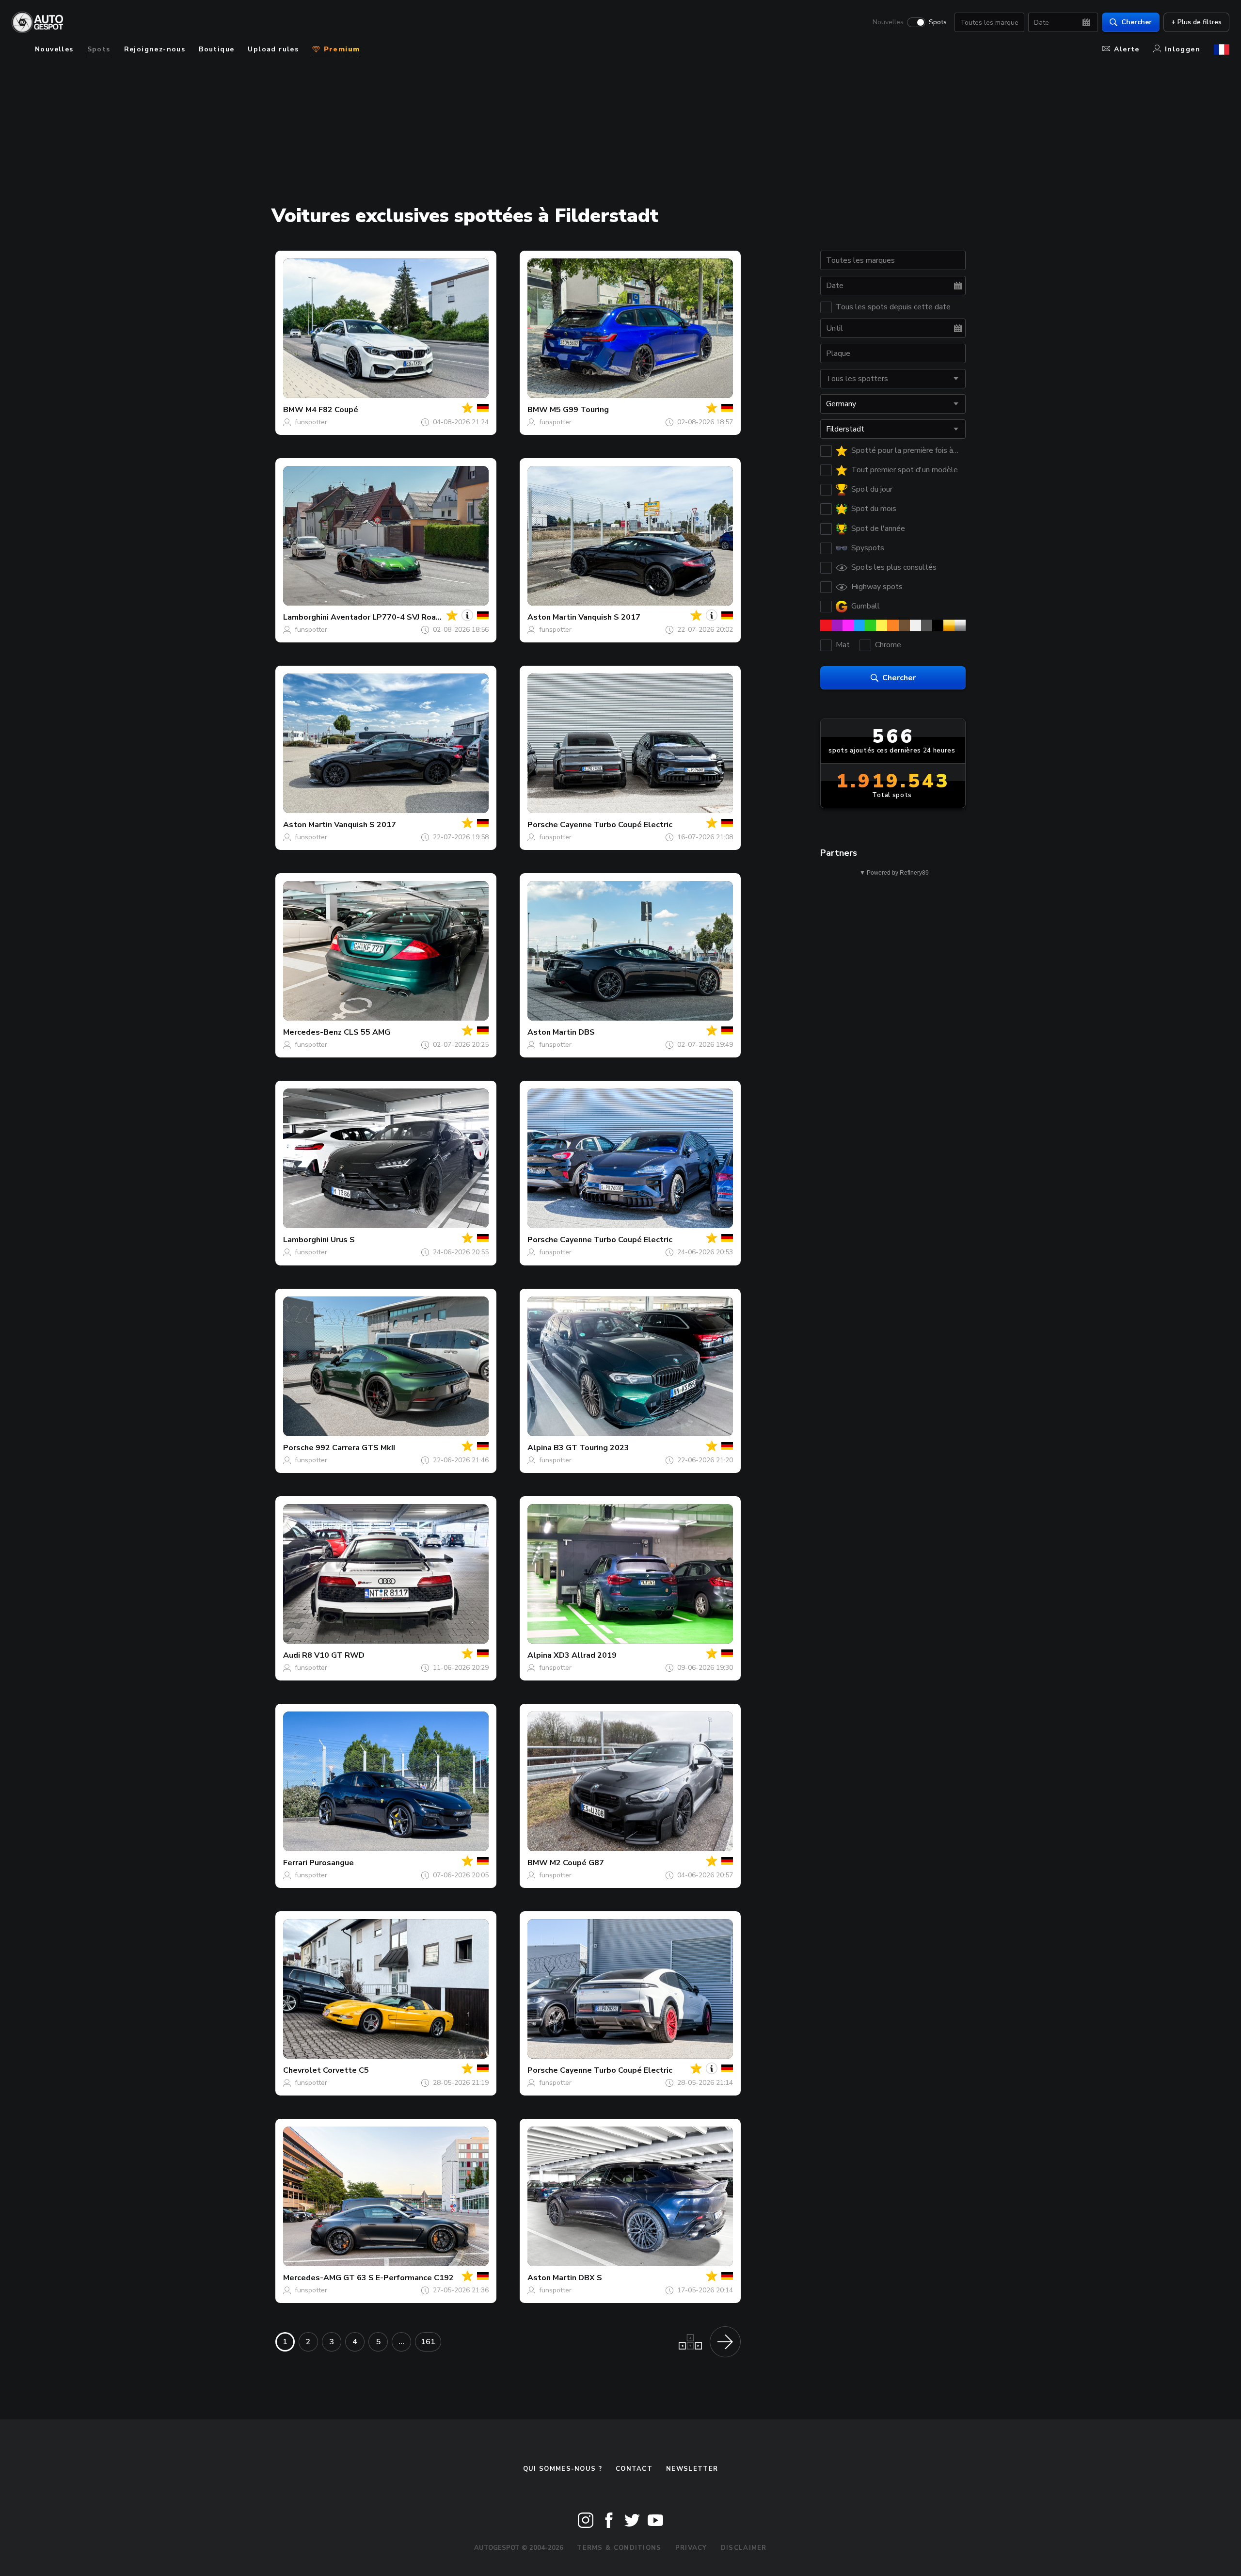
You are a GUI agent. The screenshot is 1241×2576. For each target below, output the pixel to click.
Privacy (691, 2548)
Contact (634, 2469)
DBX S (590, 2278)
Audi (292, 1655)
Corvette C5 (346, 2070)
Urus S (343, 1240)
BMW (293, 410)
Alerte (1127, 49)
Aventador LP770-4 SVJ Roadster (394, 617)
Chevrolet (302, 2070)
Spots (938, 22)
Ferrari (295, 1863)
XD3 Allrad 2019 (585, 1655)
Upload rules (273, 49)
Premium (340, 49)
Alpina (540, 1448)
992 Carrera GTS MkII (355, 1448)
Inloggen (1183, 49)
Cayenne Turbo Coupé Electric (616, 825)
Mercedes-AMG (312, 2278)
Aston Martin (552, 617)
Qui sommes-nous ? (563, 2469)
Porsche (543, 825)
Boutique (216, 49)
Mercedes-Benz (312, 1032)
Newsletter (692, 2469)
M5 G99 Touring (579, 410)
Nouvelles (888, 22)
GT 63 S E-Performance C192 (398, 2278)
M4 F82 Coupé (332, 410)
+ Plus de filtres (1196, 22)
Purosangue (332, 1863)
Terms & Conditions (619, 2548)
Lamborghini (306, 617)
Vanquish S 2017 (609, 617)
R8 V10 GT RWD (333, 1655)
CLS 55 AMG (367, 1032)
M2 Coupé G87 (577, 1863)
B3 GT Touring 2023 (591, 1448)
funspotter (311, 422)
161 (428, 2342)
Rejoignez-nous (155, 49)
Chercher (1137, 22)
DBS (587, 1032)
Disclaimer (744, 2548)
